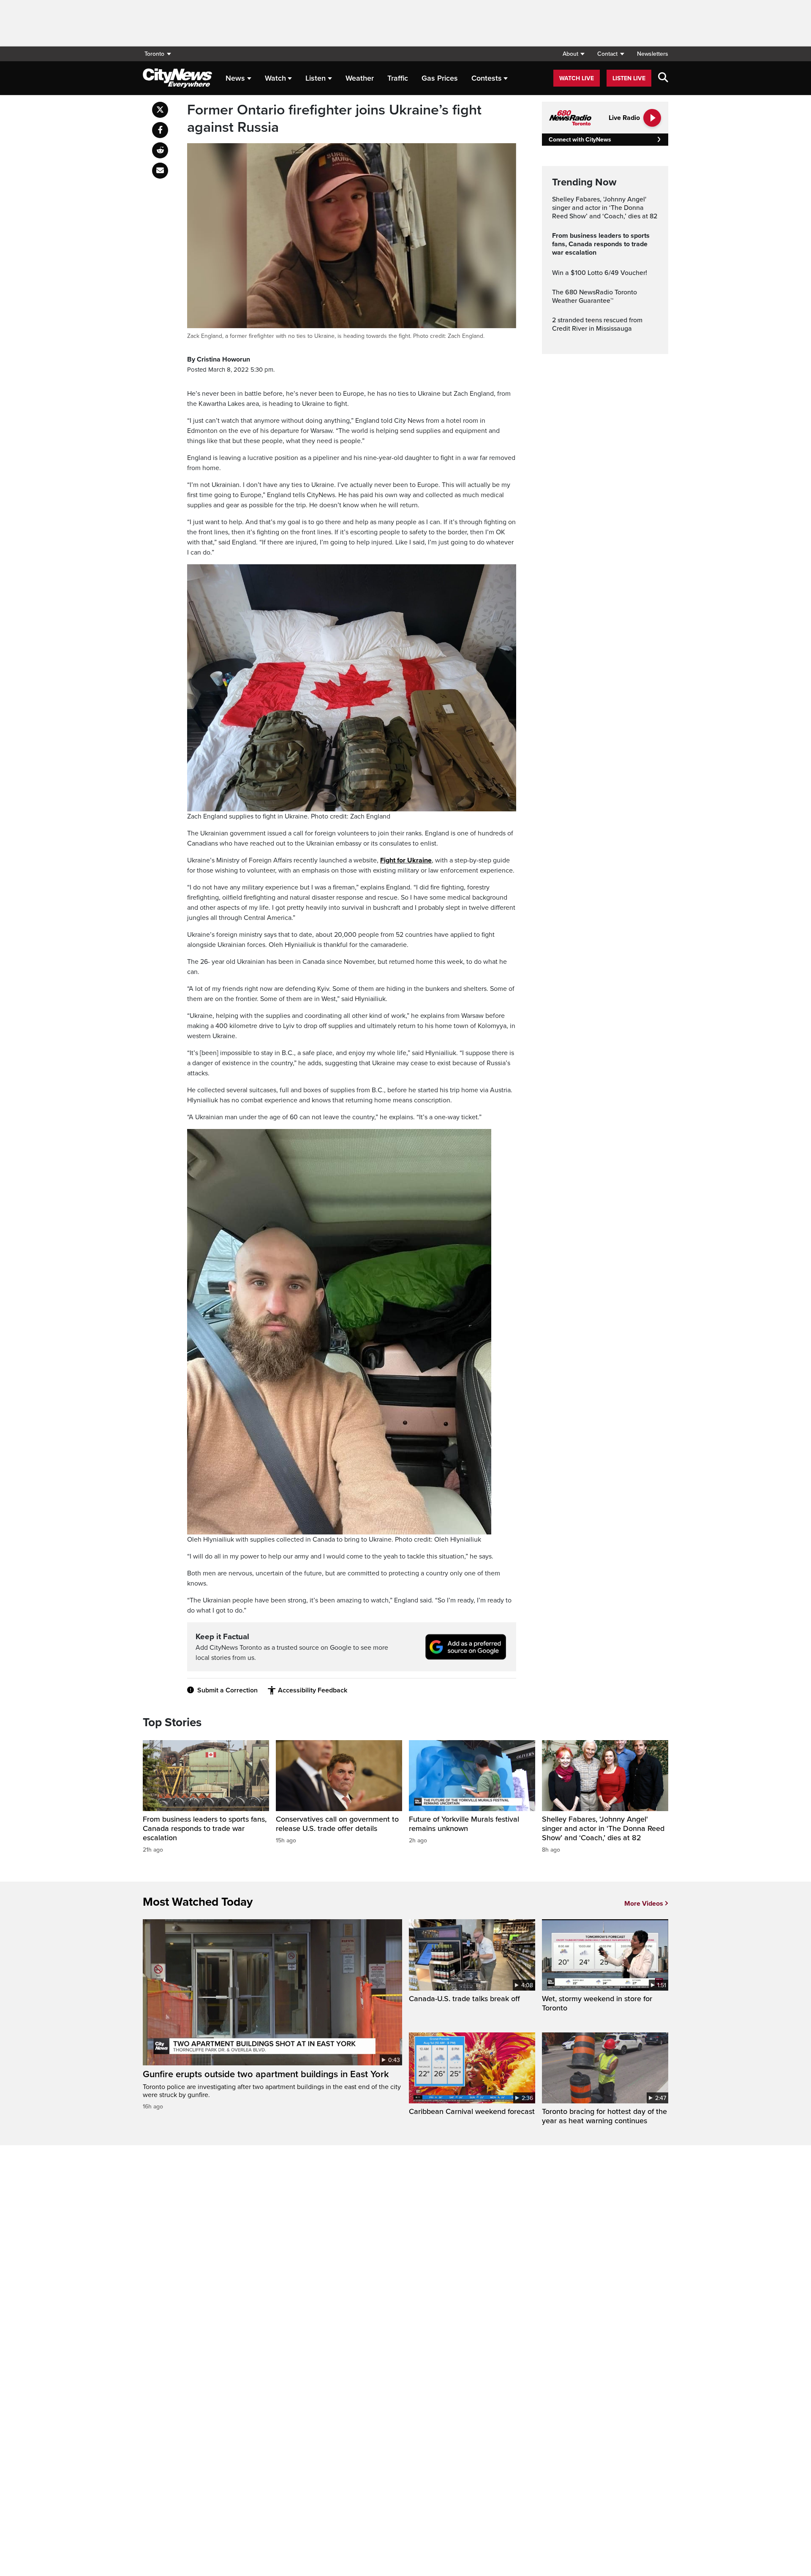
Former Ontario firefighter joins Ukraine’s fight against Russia (334, 119)
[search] (663, 78)
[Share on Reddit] (160, 150)
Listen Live (629, 78)
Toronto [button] (154, 54)
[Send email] (160, 171)
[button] (573, 54)
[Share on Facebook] (160, 130)
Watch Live (577, 78)
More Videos (644, 1904)
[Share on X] (160, 110)
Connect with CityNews (580, 140)
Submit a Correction (227, 1690)
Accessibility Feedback (313, 1690)
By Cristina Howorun (219, 359)
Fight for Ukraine (406, 860)
